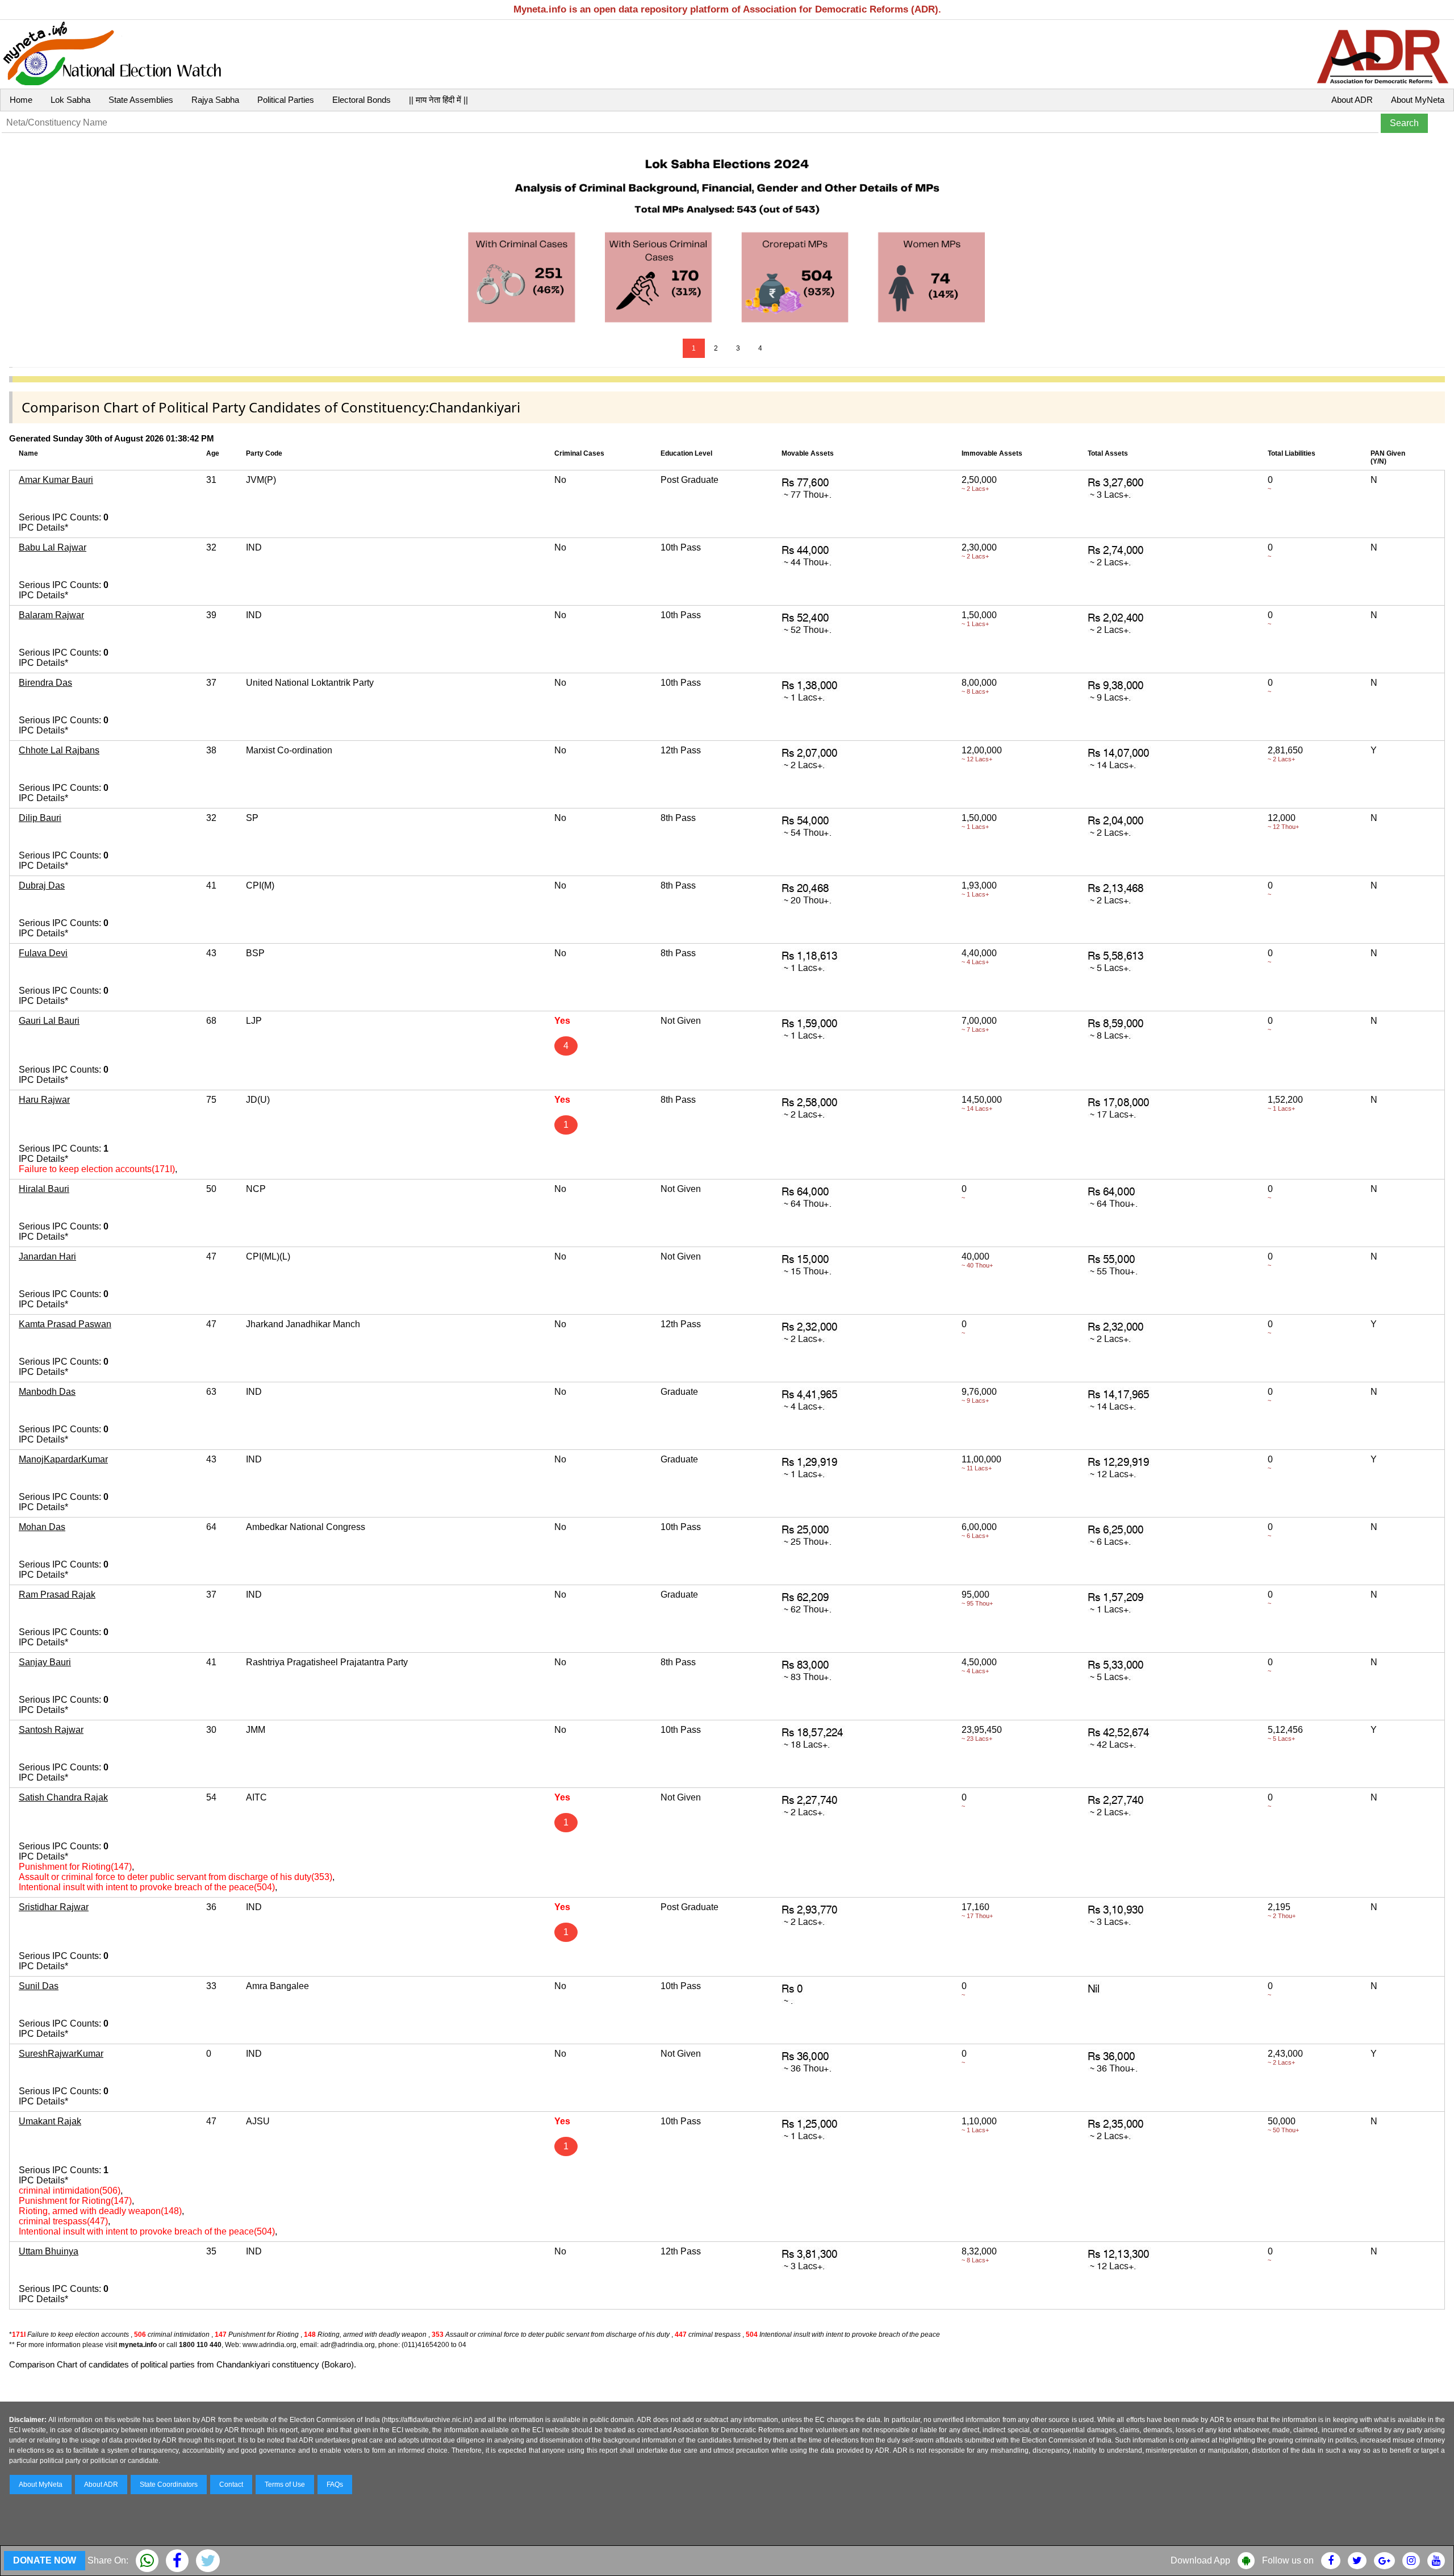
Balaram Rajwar (51, 615)
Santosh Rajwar (51, 1730)
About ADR (1352, 100)
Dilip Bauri (40, 818)
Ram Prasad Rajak (57, 1595)
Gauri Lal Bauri (49, 1021)
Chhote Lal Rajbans (59, 750)
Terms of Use (285, 2485)
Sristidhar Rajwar (54, 1907)
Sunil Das (39, 1986)
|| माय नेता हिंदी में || (438, 100)
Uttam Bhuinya (49, 2251)
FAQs (335, 2485)
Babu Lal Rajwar (53, 547)
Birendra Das (45, 683)
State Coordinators (169, 2485)
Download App (1200, 2560)
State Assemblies (141, 100)
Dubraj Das (42, 885)
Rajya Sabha (215, 100)
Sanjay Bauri (45, 1662)
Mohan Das (42, 1527)
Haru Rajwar (44, 1100)
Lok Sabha (70, 100)
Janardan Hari (47, 1256)
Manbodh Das (47, 1392)
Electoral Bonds (362, 100)
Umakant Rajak (50, 2121)
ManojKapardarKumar (63, 1459)
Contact (231, 2485)
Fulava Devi (43, 953)
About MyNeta (1418, 100)
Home (21, 100)
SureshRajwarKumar (61, 2054)
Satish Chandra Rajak (63, 1797)
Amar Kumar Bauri (56, 480)
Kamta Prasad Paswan (65, 1324)
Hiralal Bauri (44, 1189)
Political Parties (286, 100)
